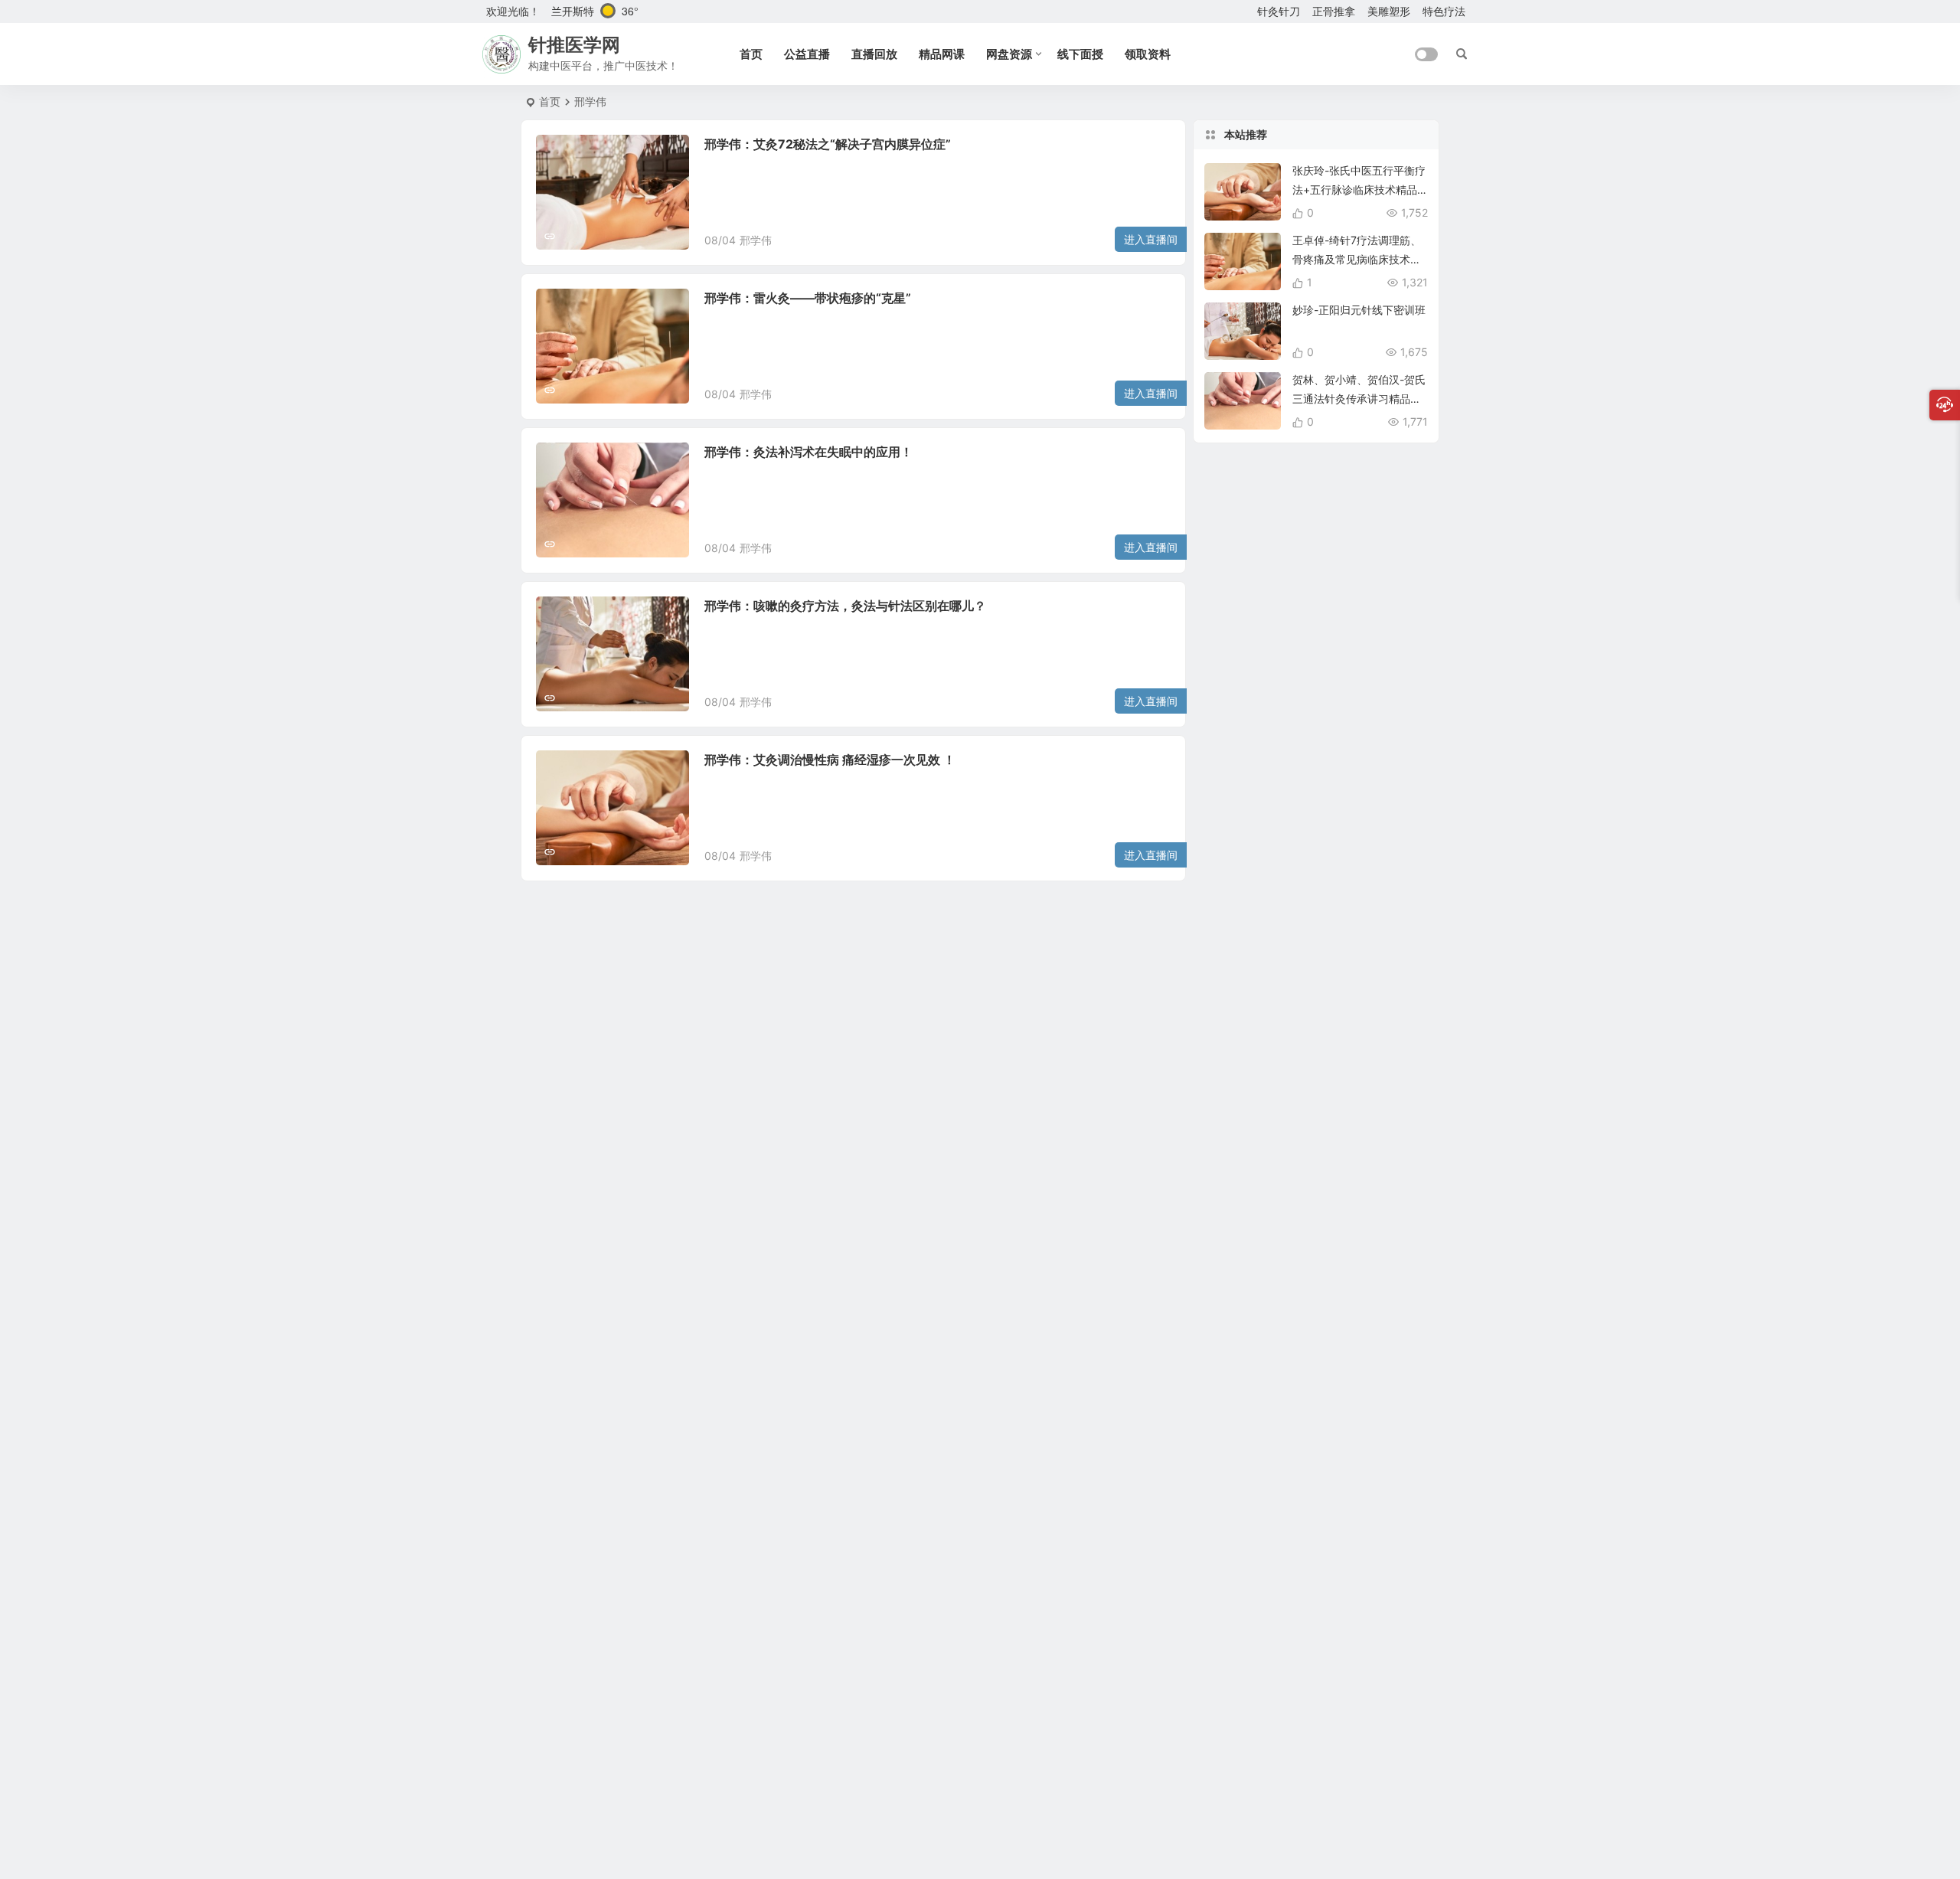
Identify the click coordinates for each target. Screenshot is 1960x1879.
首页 (751, 54)
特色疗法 (1444, 11)
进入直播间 (1151, 239)
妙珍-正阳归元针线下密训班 (1359, 310)
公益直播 (807, 54)
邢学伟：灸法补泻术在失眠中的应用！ (808, 452)
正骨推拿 (1334, 11)
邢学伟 (756, 240)
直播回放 (874, 54)
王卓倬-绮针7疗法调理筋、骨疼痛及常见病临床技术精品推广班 (1357, 259)
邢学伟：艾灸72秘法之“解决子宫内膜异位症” (828, 144)
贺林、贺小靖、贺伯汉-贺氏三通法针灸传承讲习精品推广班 (1359, 399)
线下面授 (1080, 54)
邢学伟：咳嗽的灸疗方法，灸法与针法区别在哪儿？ (845, 606)
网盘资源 (1009, 54)
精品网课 (942, 54)
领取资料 (1148, 54)
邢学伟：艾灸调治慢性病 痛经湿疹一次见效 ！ (830, 760)
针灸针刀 (1279, 11)
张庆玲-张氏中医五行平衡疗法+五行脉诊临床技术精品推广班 (1359, 190)
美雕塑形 (1389, 11)
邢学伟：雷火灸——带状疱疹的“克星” (808, 298)
